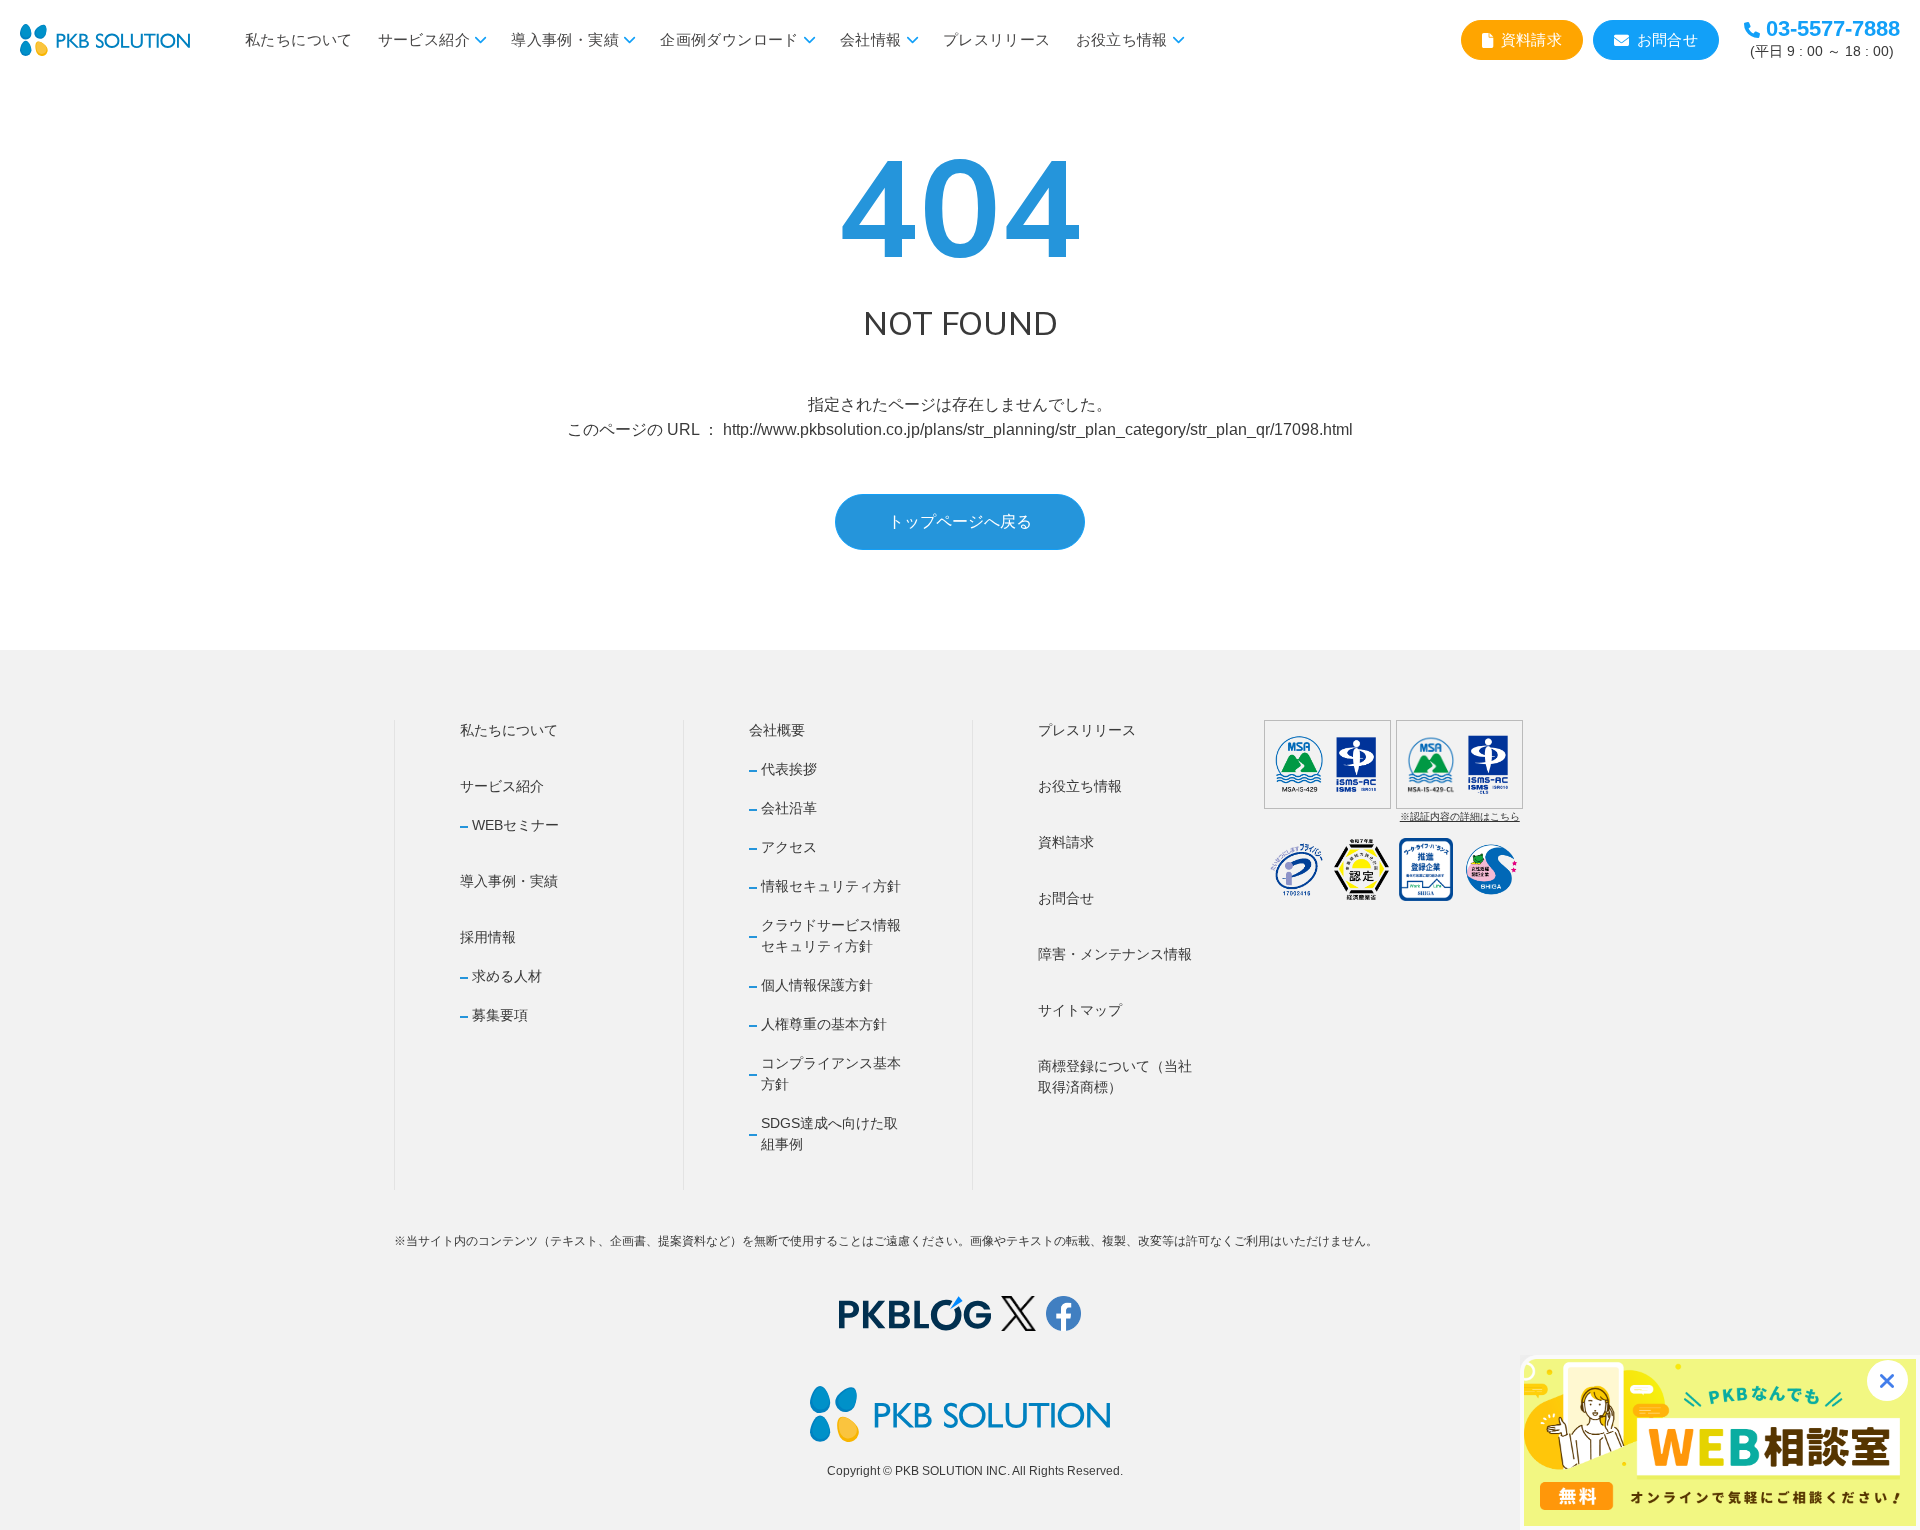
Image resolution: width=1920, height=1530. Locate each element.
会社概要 (777, 730)
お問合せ (1668, 39)
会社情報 (871, 39)
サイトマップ (1080, 1010)
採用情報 (488, 937)
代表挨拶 (789, 769)
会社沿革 (789, 808)
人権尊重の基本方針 (824, 1024)
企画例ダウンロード (729, 39)
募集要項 (500, 1015)
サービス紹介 (424, 39)
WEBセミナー (515, 825)
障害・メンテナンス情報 (1115, 954)
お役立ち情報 (1122, 39)
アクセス (789, 847)
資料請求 (1532, 39)
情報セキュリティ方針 (831, 886)
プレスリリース (997, 39)
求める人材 (507, 976)
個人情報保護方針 (817, 985)
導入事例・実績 (565, 39)
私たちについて (299, 39)
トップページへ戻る (960, 521)
